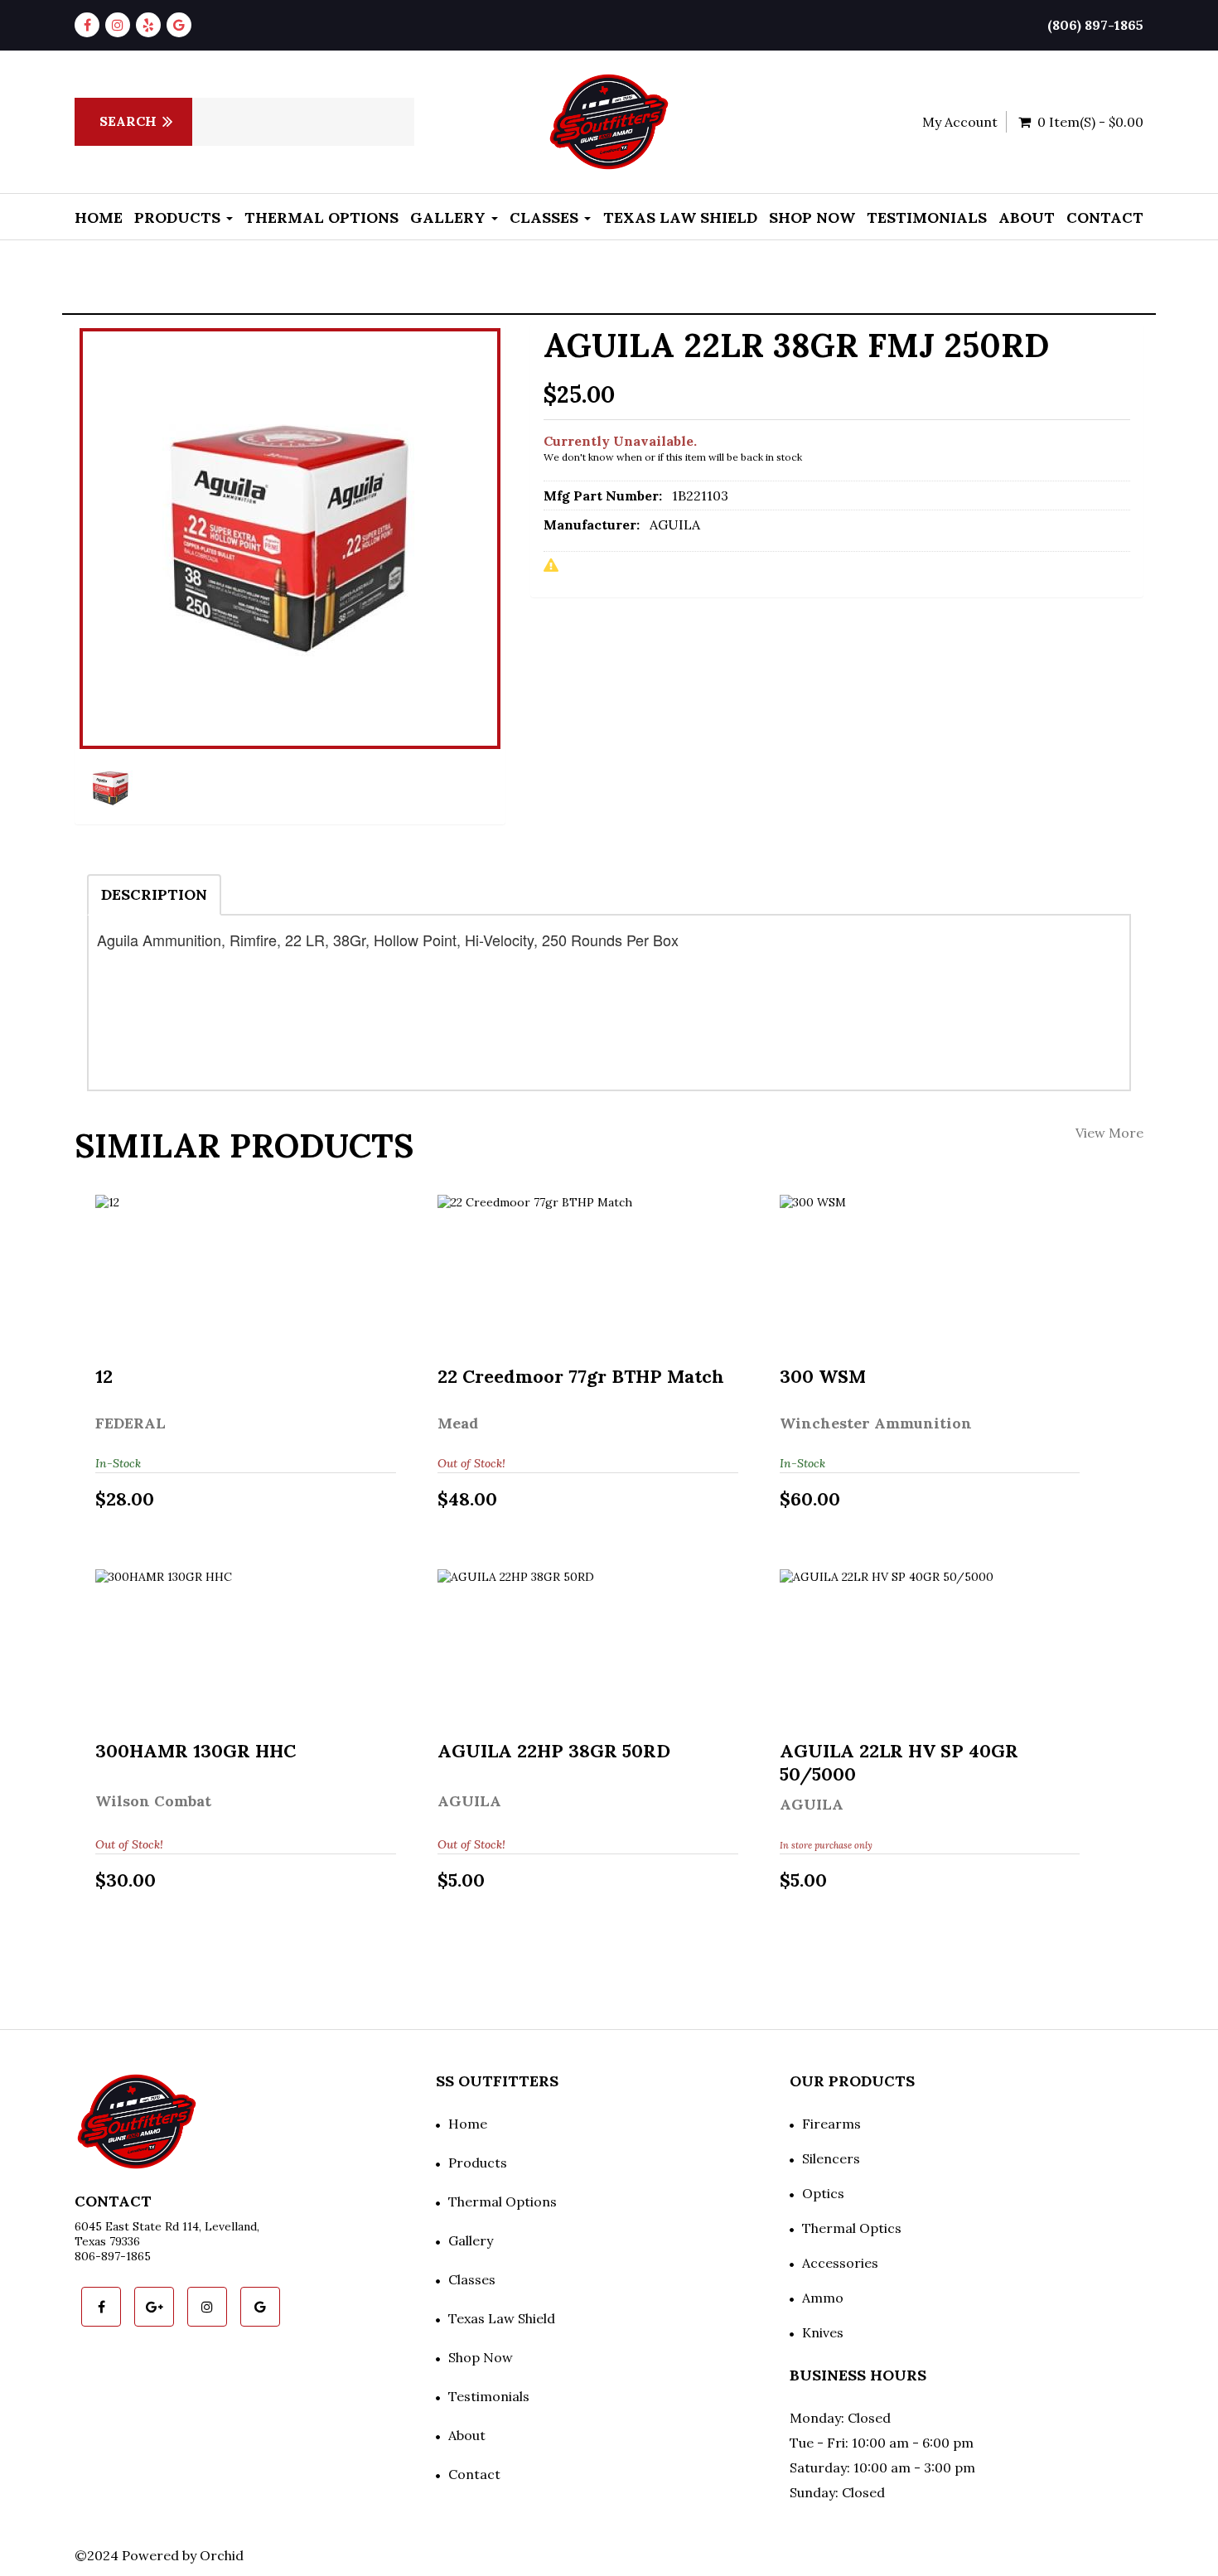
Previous (37, 582)
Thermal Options (321, 217)
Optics (823, 2193)
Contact (1105, 217)
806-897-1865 (113, 2256)
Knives (823, 2332)
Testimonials (927, 217)
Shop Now (812, 217)
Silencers (831, 2158)
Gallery (450, 217)
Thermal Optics (852, 2228)
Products (179, 217)
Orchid (222, 2555)
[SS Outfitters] (609, 122)
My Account (960, 122)
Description (154, 894)
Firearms (831, 2124)
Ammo (823, 2298)
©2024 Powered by (137, 2555)
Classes (546, 217)
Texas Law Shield (680, 217)
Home (99, 217)
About (1027, 217)
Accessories (840, 2263)
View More (1109, 1133)
